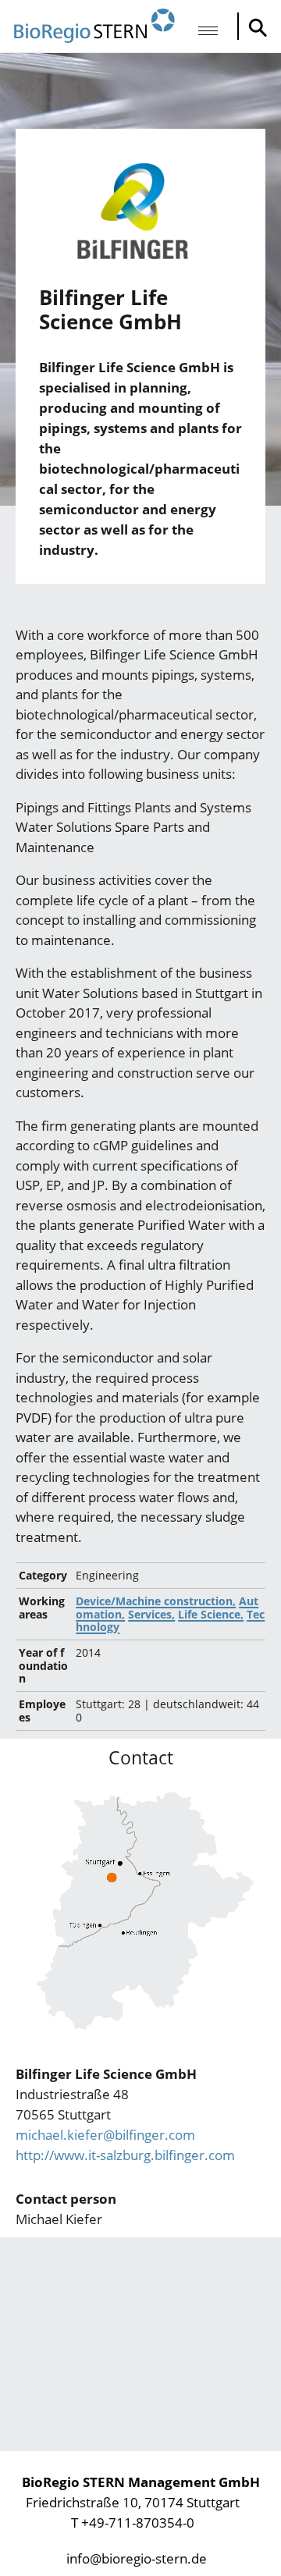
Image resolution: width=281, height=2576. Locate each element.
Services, (151, 1614)
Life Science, (211, 1614)
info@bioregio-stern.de (137, 2558)
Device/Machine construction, (156, 1601)
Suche (254, 27)
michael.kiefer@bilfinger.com (105, 2135)
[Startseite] (94, 26)
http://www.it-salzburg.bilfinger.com (125, 2155)
